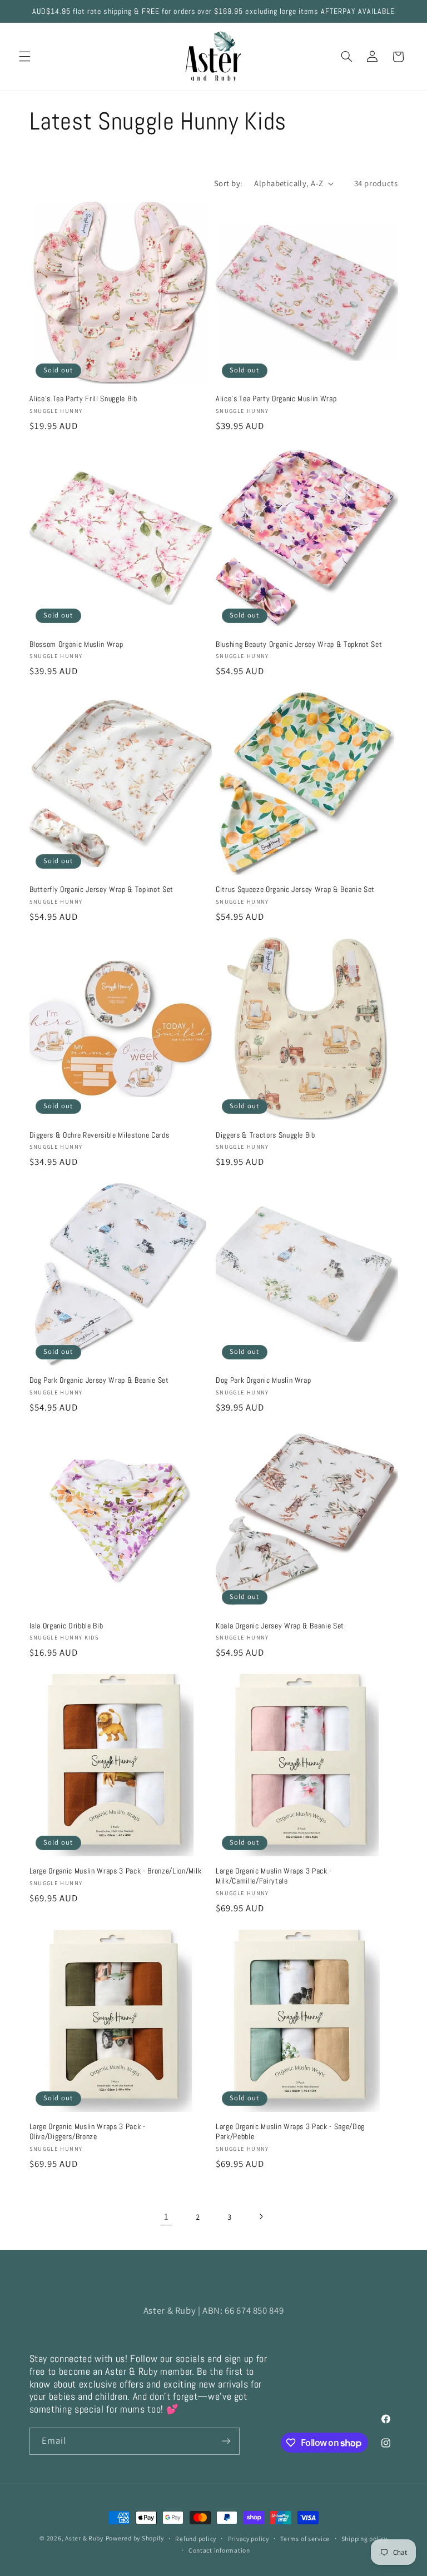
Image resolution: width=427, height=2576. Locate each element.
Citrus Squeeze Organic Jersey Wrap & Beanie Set (295, 889)
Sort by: (228, 183)
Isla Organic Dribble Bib (66, 1626)
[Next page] (261, 2216)
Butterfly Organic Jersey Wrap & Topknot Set (101, 889)
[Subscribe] (226, 2441)
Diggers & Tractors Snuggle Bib (265, 1135)
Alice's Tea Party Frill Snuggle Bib (83, 398)
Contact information (219, 2550)
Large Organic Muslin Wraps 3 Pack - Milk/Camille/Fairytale (274, 1876)
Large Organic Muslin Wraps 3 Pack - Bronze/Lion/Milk (116, 1871)
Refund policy (196, 2538)
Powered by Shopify (135, 2538)
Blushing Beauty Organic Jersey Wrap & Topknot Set (299, 644)
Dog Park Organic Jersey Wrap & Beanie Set (99, 1380)
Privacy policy (249, 2538)
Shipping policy (364, 2538)
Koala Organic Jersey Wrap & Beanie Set (280, 1626)
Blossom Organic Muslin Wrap (76, 644)
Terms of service (305, 2538)
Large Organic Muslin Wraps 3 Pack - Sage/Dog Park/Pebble (290, 2131)
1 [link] (167, 2216)
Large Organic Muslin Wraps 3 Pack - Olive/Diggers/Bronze (88, 2131)
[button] (24, 57)
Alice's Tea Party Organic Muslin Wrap (276, 398)
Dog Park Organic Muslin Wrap (263, 1380)
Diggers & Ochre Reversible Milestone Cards (100, 1135)
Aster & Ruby (84, 2538)
